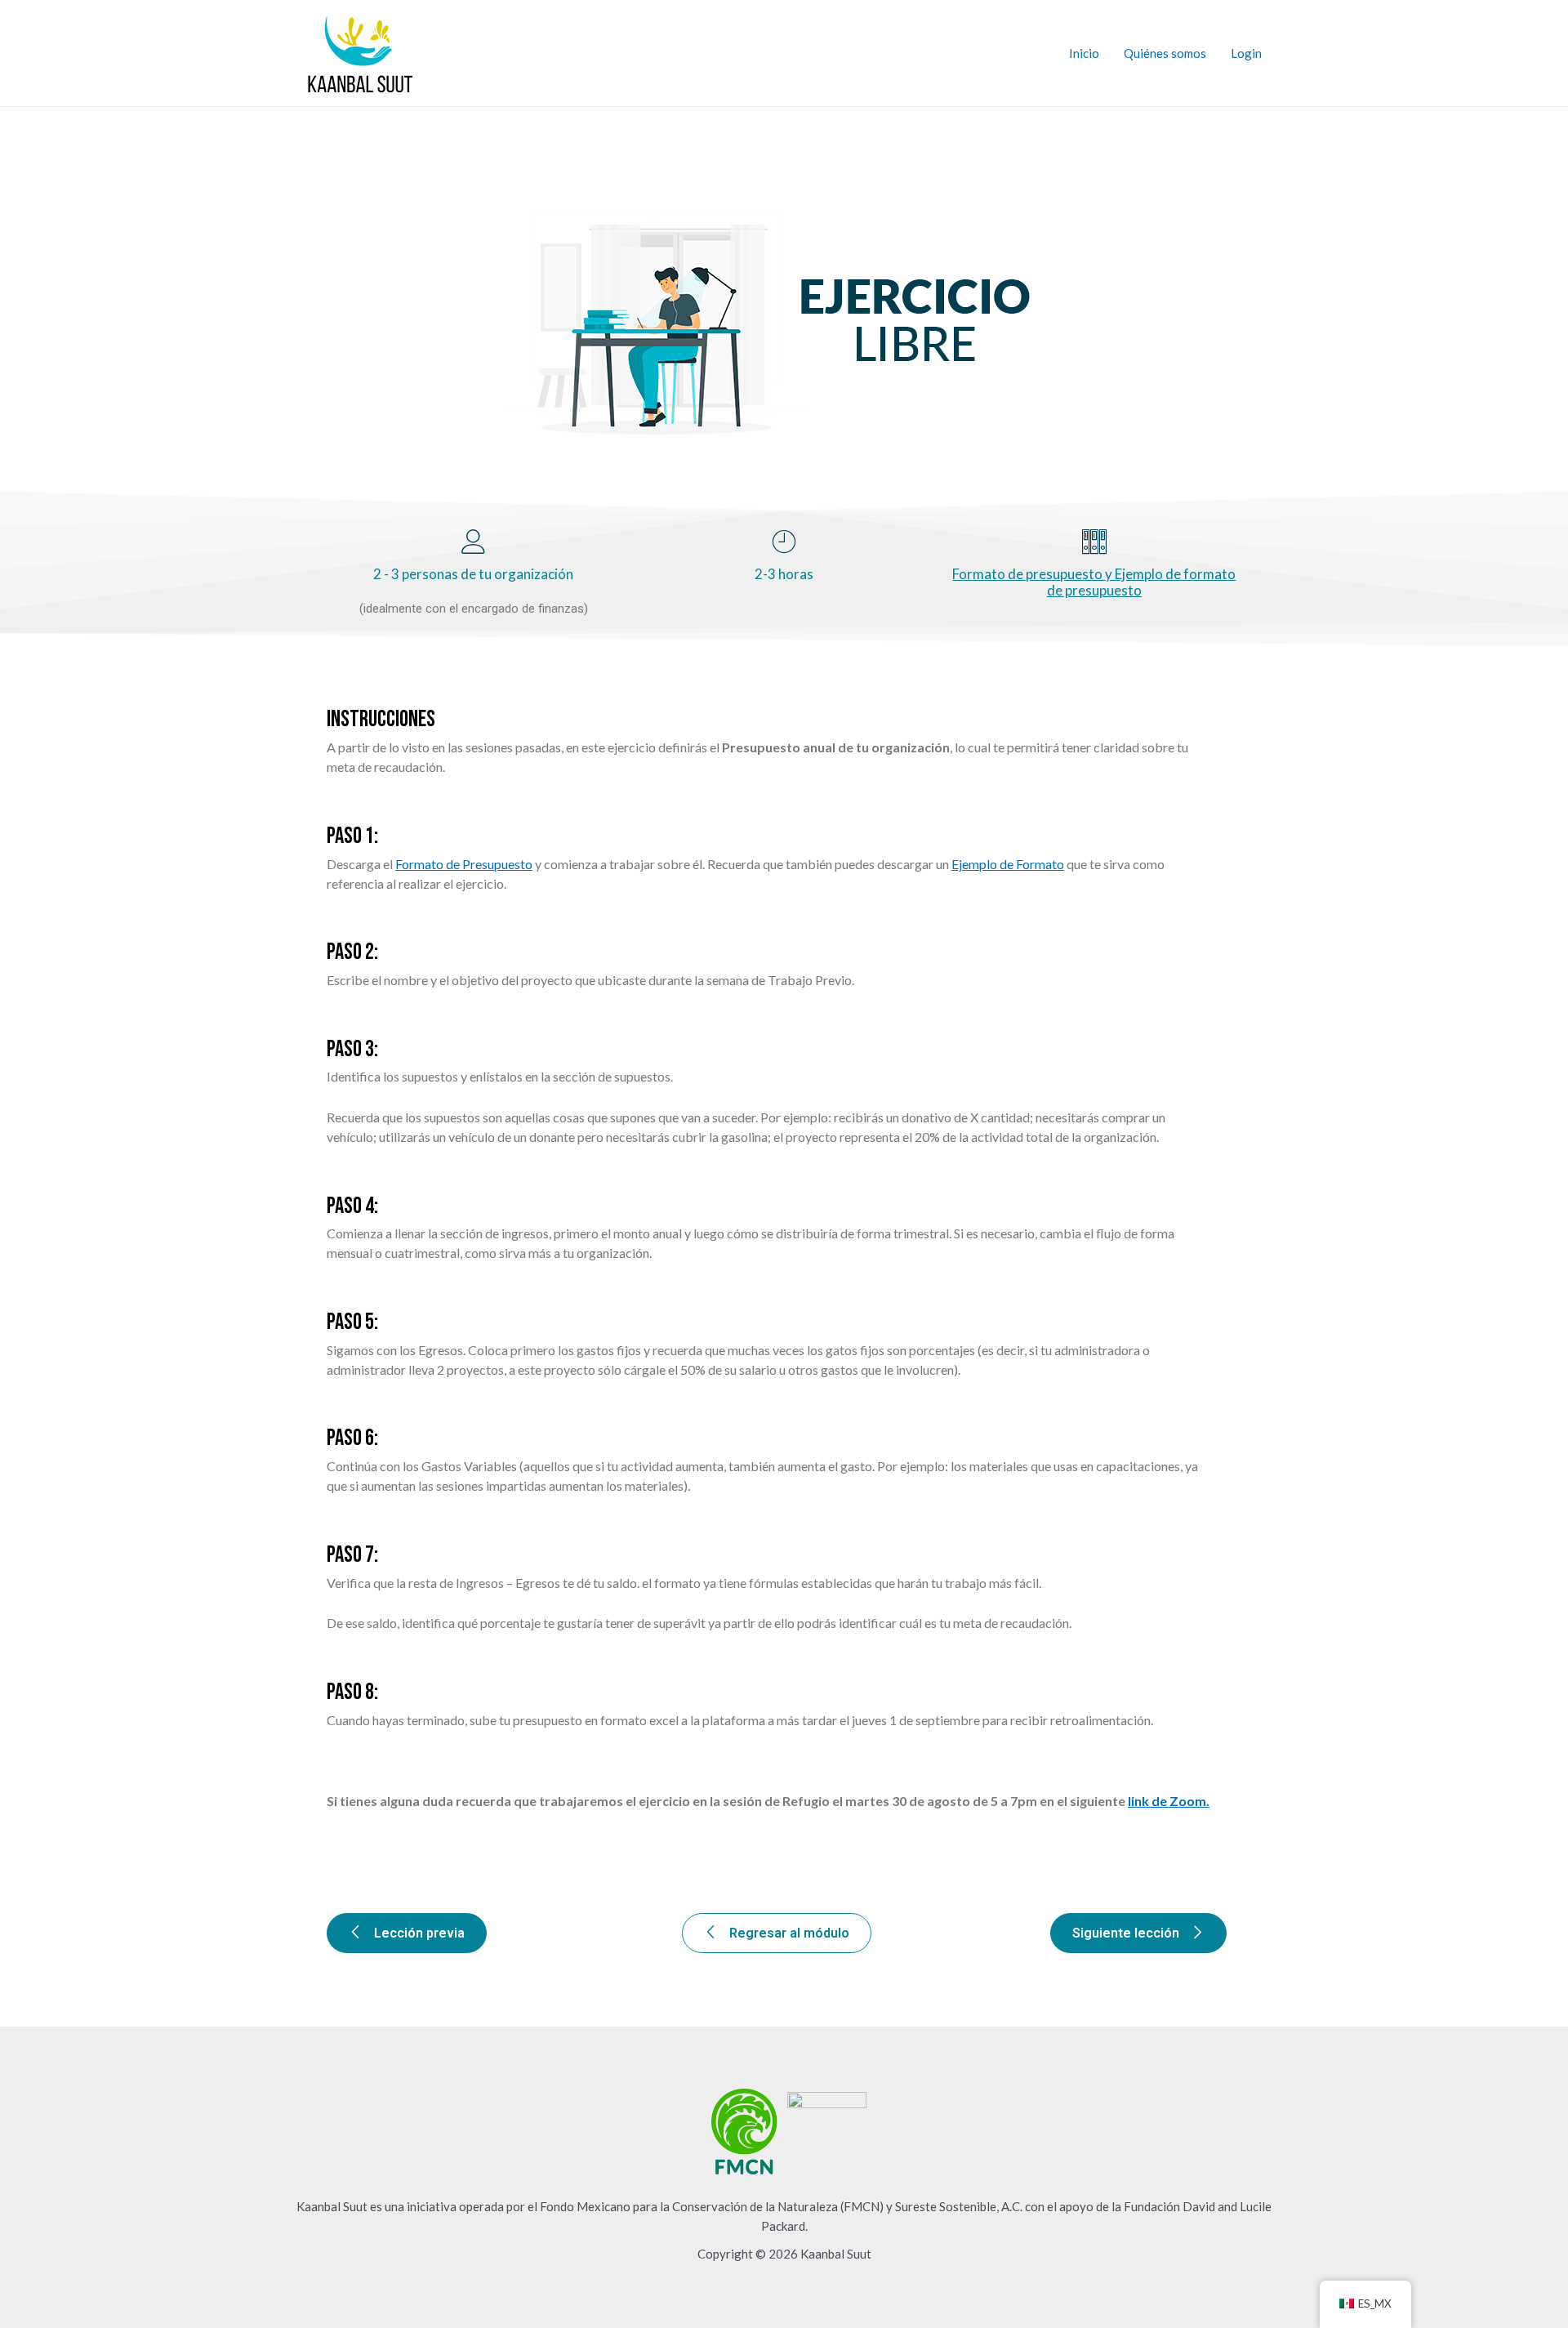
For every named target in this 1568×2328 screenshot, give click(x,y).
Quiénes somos (1165, 53)
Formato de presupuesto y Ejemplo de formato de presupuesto (1094, 582)
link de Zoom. (1169, 1801)
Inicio (1084, 53)
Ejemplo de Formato (1008, 864)
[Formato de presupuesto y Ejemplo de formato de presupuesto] (1094, 542)
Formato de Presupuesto (464, 864)
